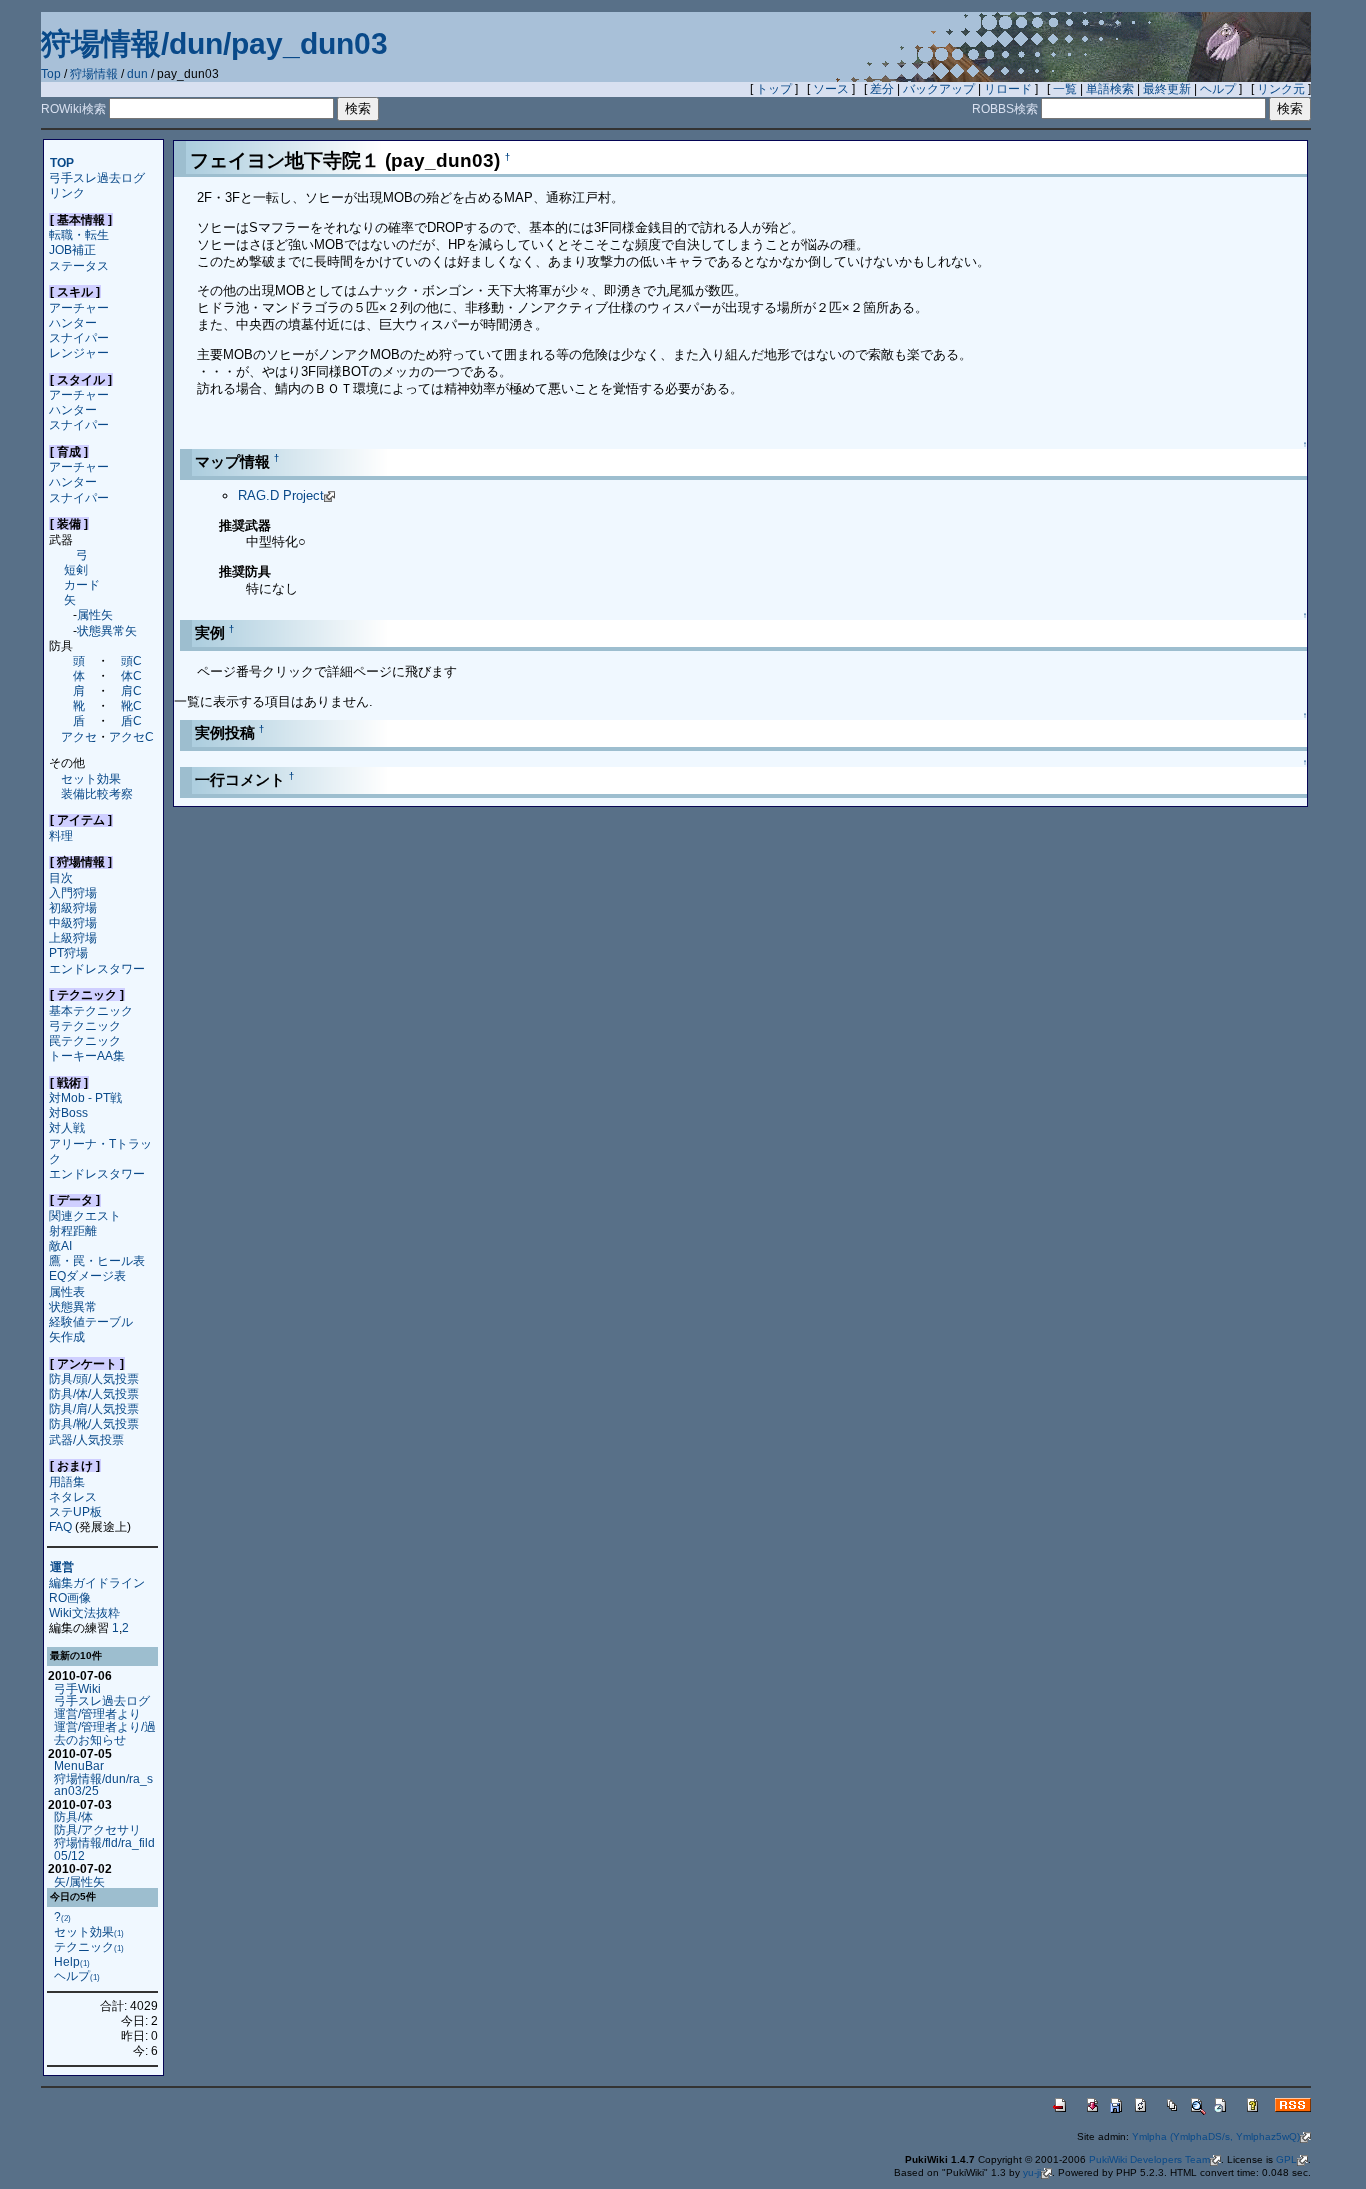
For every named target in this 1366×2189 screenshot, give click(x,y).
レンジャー (79, 352)
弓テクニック (85, 1025)
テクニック (89, 1946)
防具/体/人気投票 (94, 1393)
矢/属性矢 (79, 1881)
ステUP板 (75, 1511)
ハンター (73, 322)
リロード (1008, 89)
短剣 (76, 569)
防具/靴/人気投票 (94, 1423)
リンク (67, 192)
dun (137, 74)
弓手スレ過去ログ (97, 177)
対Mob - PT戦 (85, 1097)
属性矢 (95, 614)
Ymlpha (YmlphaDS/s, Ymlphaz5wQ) (1216, 2136)
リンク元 (1281, 89)
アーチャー (79, 307)
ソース (831, 89)
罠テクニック (85, 1040)
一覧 (1065, 89)
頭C (131, 660)
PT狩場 (68, 952)
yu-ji (1032, 2172)
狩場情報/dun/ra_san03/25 (103, 1785)
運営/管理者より (97, 1713)
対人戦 (67, 1127)
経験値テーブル (91, 1321)
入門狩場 (73, 892)
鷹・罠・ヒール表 (97, 1260)
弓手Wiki (77, 1688)
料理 (61, 835)
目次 (61, 877)
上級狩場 (73, 937)
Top (51, 74)
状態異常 (73, 1306)
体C (131, 675)
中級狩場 (73, 922)
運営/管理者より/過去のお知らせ (105, 1733)
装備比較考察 (97, 793)
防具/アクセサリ (97, 1829)
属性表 (67, 1291)
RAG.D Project (281, 495)
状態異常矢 (107, 630)
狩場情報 (94, 74)
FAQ (60, 1526)
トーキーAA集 (87, 1055)
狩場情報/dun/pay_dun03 (214, 43)
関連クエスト (85, 1215)
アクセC (131, 736)
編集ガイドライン (97, 1582)
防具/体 (73, 1816)
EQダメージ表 (87, 1275)
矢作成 (67, 1336)
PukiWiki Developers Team (1149, 2159)
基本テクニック (91, 1010)
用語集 (67, 1481)
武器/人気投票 (86, 1439)
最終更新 (1167, 89)
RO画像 (70, 1597)
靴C (131, 705)
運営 (62, 1567)
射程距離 (73, 1230)
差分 (882, 89)
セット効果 (91, 778)
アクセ (79, 736)
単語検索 (1110, 89)
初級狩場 (73, 907)
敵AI (60, 1245)
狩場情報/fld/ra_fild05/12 (104, 1849)
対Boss (68, 1112)
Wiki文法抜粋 (84, 1612)
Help (72, 1961)
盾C (131, 720)
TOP (62, 162)
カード (82, 584)
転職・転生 (79, 234)
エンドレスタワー (97, 968)
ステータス (79, 265)
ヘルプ (1218, 89)
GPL (1286, 2159)
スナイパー (79, 337)
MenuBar (79, 1765)
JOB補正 (72, 249)
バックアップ (939, 89)
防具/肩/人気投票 (94, 1408)
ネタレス (73, 1496)
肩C (131, 690)
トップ (774, 89)
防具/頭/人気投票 (94, 1378)
